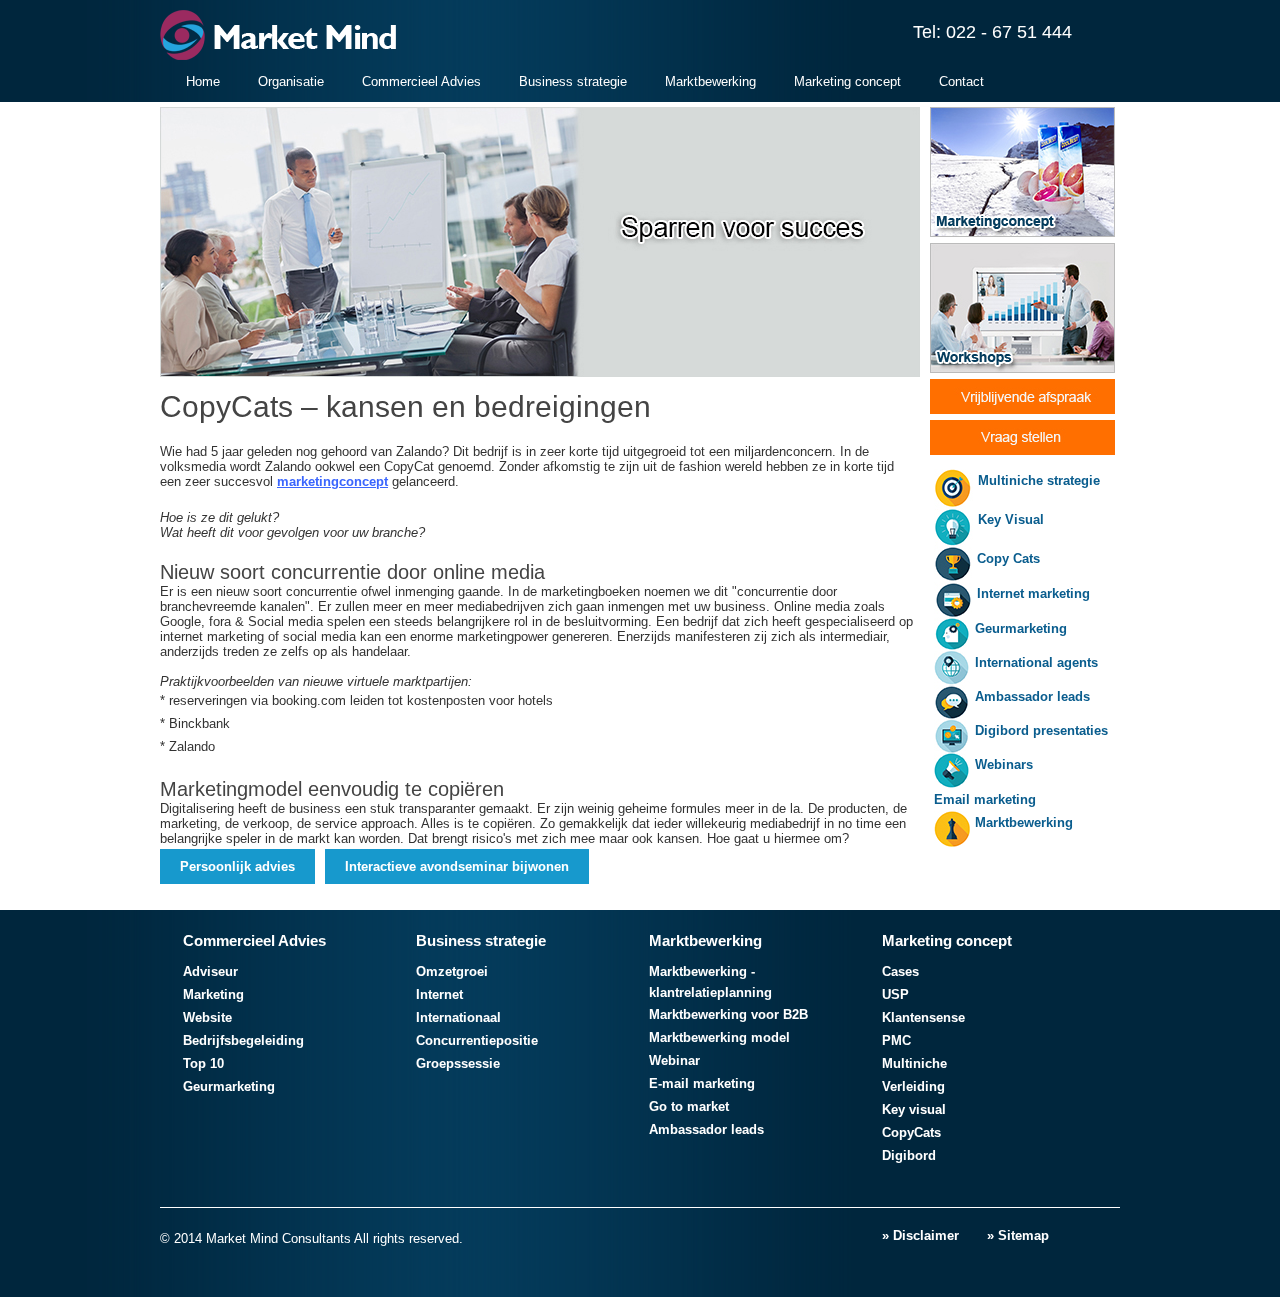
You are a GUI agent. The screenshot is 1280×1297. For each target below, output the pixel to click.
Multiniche (914, 1063)
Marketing (213, 994)
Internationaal (458, 1017)
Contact (961, 81)
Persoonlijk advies (237, 866)
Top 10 (203, 1063)
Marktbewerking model (719, 1037)
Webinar (674, 1060)
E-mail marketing (702, 1083)
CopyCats (911, 1132)
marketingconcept (332, 481)
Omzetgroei (452, 971)
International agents (1036, 662)
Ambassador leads (1032, 696)
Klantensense (923, 1017)
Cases (900, 971)
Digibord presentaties (1041, 730)
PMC (896, 1040)
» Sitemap (1018, 1235)
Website (207, 1017)
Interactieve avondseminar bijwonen (457, 866)
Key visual (914, 1109)
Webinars (1004, 764)
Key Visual (1011, 519)
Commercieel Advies (421, 81)
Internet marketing (1033, 593)
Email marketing (985, 799)
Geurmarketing (1021, 628)
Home (203, 81)
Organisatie (291, 81)
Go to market (689, 1106)
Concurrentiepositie (477, 1040)
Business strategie (573, 81)
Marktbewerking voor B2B (728, 1014)
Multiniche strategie (1039, 480)
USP (895, 994)
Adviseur (210, 971)
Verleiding (913, 1086)
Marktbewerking (710, 81)
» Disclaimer (920, 1235)
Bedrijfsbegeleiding (243, 1040)
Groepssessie (458, 1063)
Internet (439, 994)
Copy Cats (1008, 558)
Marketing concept (847, 81)
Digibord (909, 1155)
